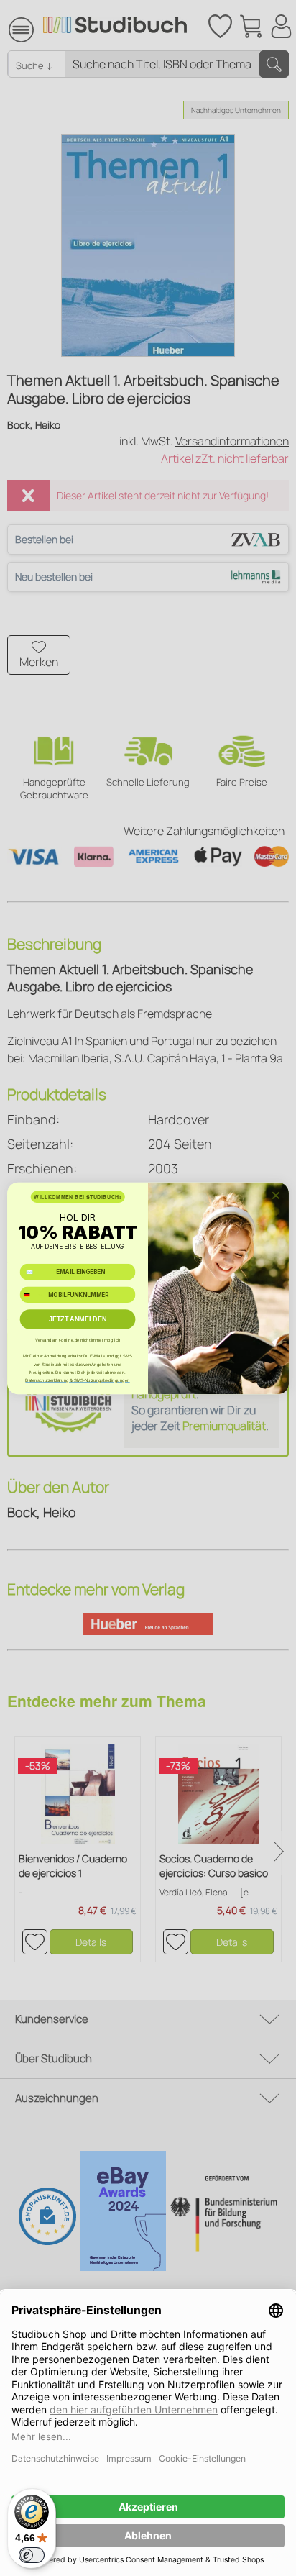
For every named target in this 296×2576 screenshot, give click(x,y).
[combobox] (32, 1294)
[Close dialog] (276, 1195)
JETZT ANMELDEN (78, 1319)
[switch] (32, 2555)
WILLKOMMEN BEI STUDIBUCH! (77, 1196)
